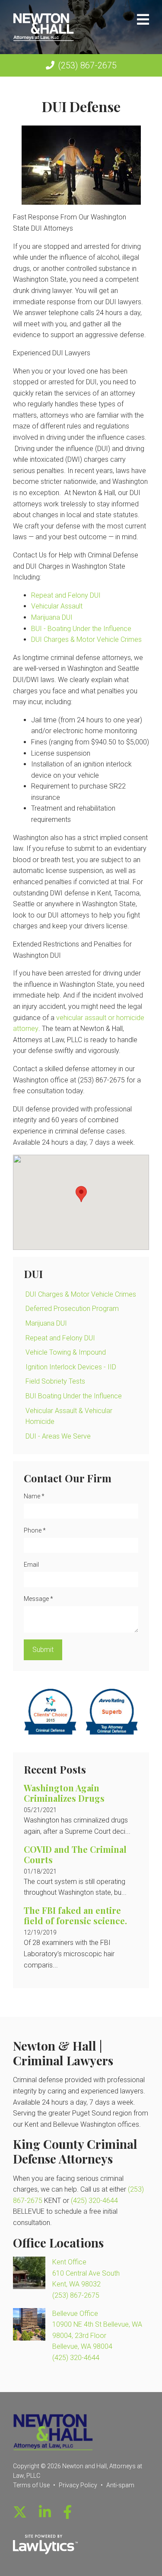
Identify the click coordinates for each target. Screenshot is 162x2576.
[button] (81, 1194)
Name (34, 1496)
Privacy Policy (78, 2485)
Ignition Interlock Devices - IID (71, 1367)
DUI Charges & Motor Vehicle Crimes (86, 639)
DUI (33, 1274)
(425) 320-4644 (94, 2201)
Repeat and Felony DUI (66, 595)
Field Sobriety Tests (55, 1381)
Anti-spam (120, 2485)
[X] (20, 2512)
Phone (35, 1530)
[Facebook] (67, 2512)
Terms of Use (31, 2485)
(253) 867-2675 (87, 65)
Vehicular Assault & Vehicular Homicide (69, 1416)
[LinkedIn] (45, 2512)
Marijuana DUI (52, 617)
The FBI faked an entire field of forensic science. (75, 1915)
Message (38, 1599)
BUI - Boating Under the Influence (81, 629)
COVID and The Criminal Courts (75, 1854)
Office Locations (58, 2243)
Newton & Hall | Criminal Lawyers (63, 2053)
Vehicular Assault (57, 606)
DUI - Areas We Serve (58, 1436)
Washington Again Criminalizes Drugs (64, 1793)
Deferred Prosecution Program (72, 1309)
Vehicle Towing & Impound (66, 1352)
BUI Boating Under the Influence (74, 1396)
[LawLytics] (45, 2544)
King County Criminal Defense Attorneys (75, 2151)
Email (31, 1565)
